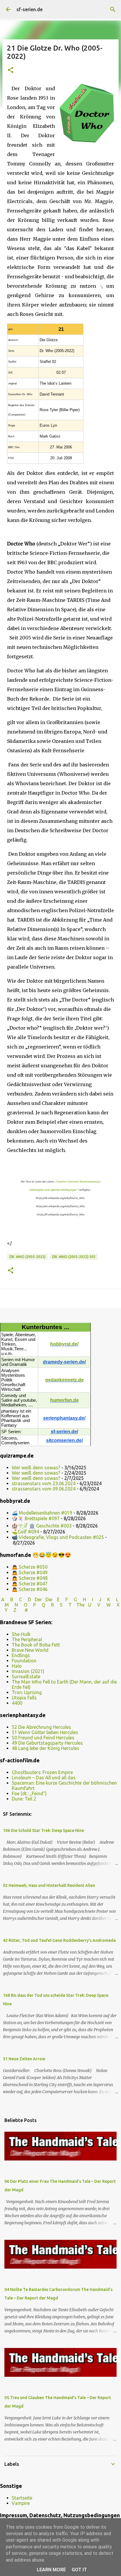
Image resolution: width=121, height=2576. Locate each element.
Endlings (21, 1655)
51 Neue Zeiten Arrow (24, 2059)
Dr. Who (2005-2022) (27, 1257)
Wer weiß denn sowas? (36, 1468)
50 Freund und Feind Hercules (43, 1738)
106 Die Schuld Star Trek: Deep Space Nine (43, 1830)
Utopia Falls (24, 1698)
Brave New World (30, 1650)
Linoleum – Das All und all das (44, 1778)
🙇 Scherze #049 (30, 1572)
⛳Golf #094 (25, 1532)
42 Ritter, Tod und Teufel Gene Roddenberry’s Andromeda (59, 1940)
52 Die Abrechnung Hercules (41, 1727)
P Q (40, 1605)
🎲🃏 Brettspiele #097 (36, 1518)
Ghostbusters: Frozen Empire (42, 1772)
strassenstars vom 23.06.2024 (44, 1483)
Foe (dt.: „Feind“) (29, 1793)
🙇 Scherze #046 (30, 1589)
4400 (17, 1703)
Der (38, 1599)
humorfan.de (64, 1400)
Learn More (51, 2570)
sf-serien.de (30, 9)
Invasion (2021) (28, 1671)
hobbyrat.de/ (64, 1344)
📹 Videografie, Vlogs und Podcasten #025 (58, 1537)
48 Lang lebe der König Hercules (46, 1748)
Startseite (22, 2498)
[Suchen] (113, 9)
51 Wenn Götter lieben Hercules (45, 1732)
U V (95, 1605)
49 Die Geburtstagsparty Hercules (47, 1743)
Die (49, 1599)
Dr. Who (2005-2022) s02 (74, 1257)
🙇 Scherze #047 (30, 1584)
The (80, 1605)
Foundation (24, 1661)
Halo (17, 1666)
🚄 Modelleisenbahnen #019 (42, 1513)
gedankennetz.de (64, 1380)
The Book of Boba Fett (36, 1645)
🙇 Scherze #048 (30, 1578)
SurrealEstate (26, 1676)
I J (97, 1599)
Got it (79, 2570)
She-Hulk (21, 1634)
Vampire (21, 2503)
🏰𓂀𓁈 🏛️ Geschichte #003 (42, 1526)
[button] (11, 70)
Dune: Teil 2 (24, 1799)
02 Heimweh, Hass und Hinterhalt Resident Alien (49, 1885)
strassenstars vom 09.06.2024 (44, 1489)
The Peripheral (27, 1639)
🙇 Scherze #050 (30, 1567)
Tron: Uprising (27, 1692)
